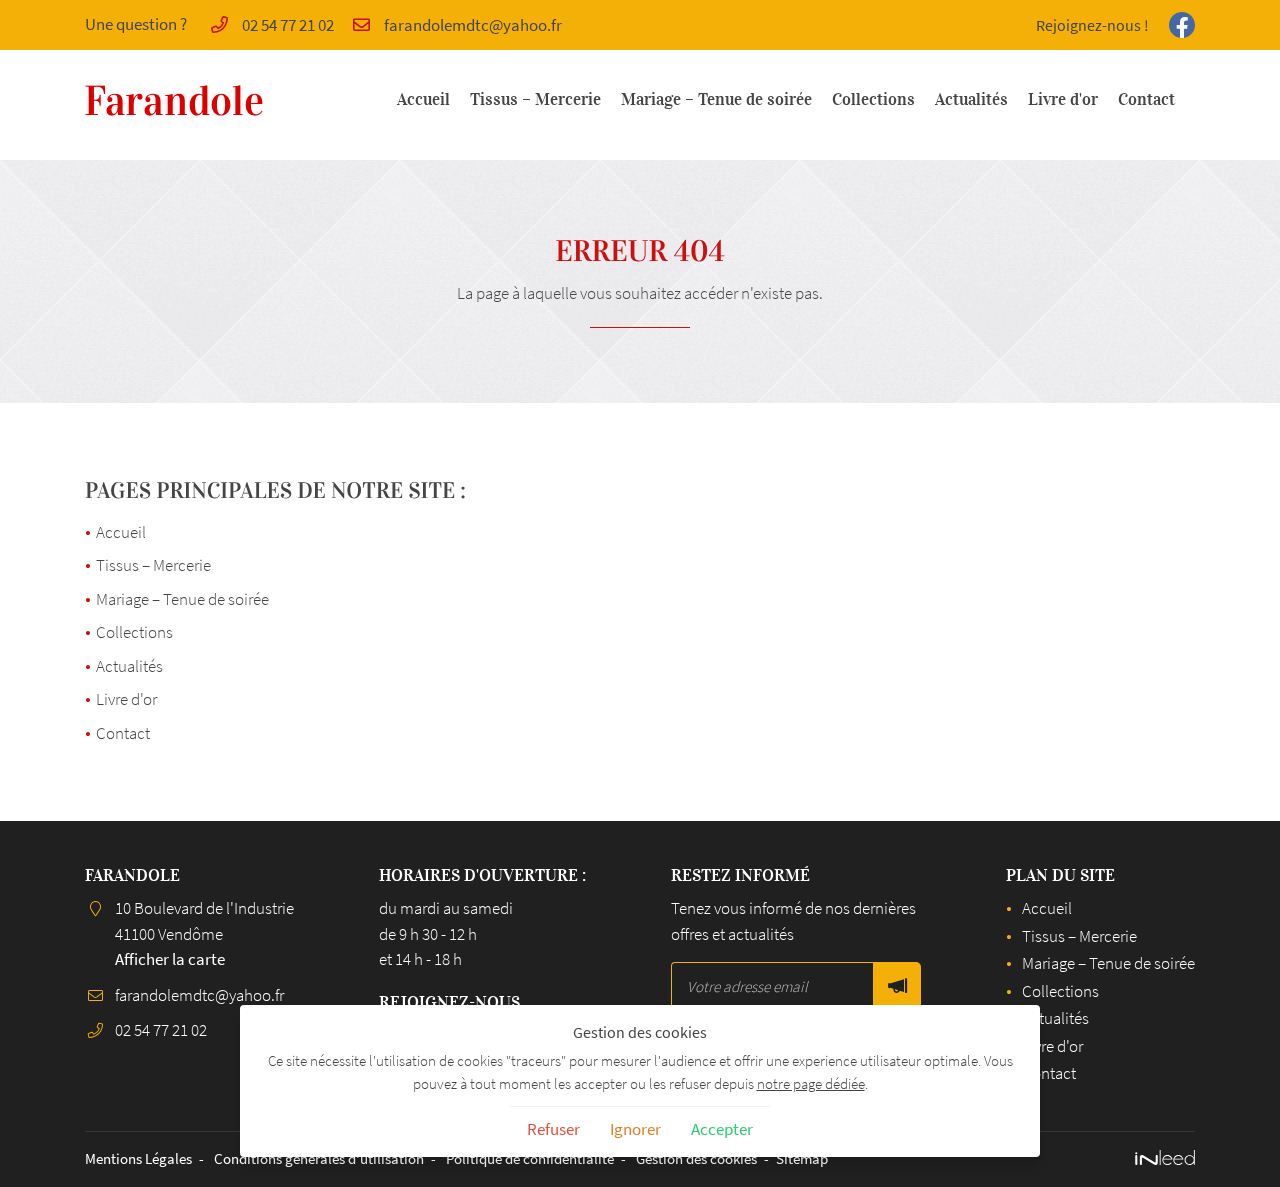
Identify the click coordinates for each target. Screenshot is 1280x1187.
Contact (1146, 99)
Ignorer (635, 1129)
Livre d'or (1063, 99)
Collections (873, 99)
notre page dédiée (811, 1083)
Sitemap (802, 1158)
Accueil (423, 99)
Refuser (553, 1129)
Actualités (971, 99)
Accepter (722, 1129)
